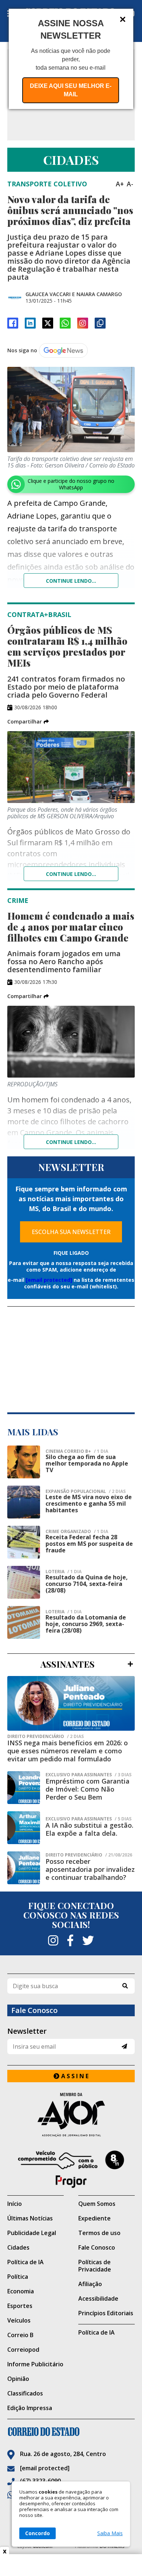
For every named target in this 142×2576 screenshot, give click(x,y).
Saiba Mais (110, 2533)
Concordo (38, 2533)
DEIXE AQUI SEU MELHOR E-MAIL (71, 90)
